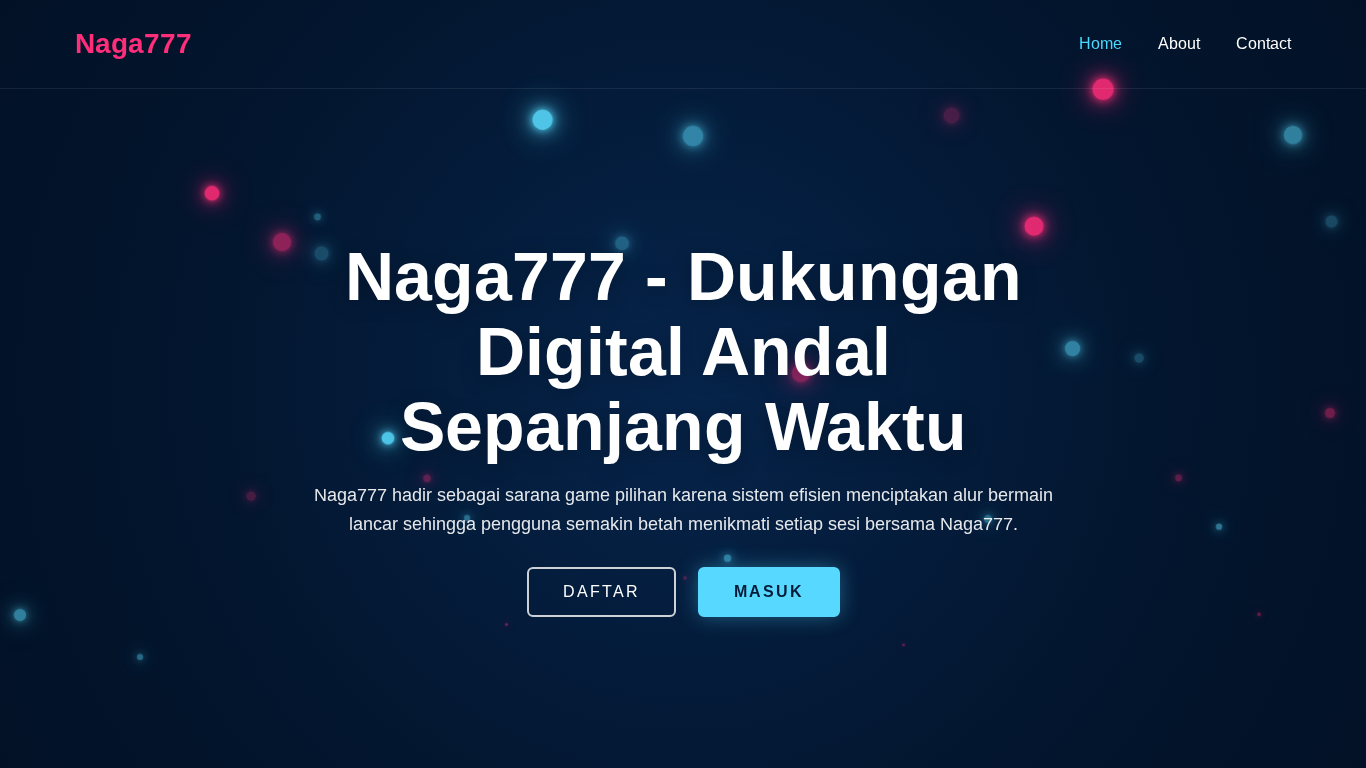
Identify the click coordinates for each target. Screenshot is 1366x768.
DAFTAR (601, 591)
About (1179, 43)
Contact (1263, 43)
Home (1100, 43)
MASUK (769, 591)
